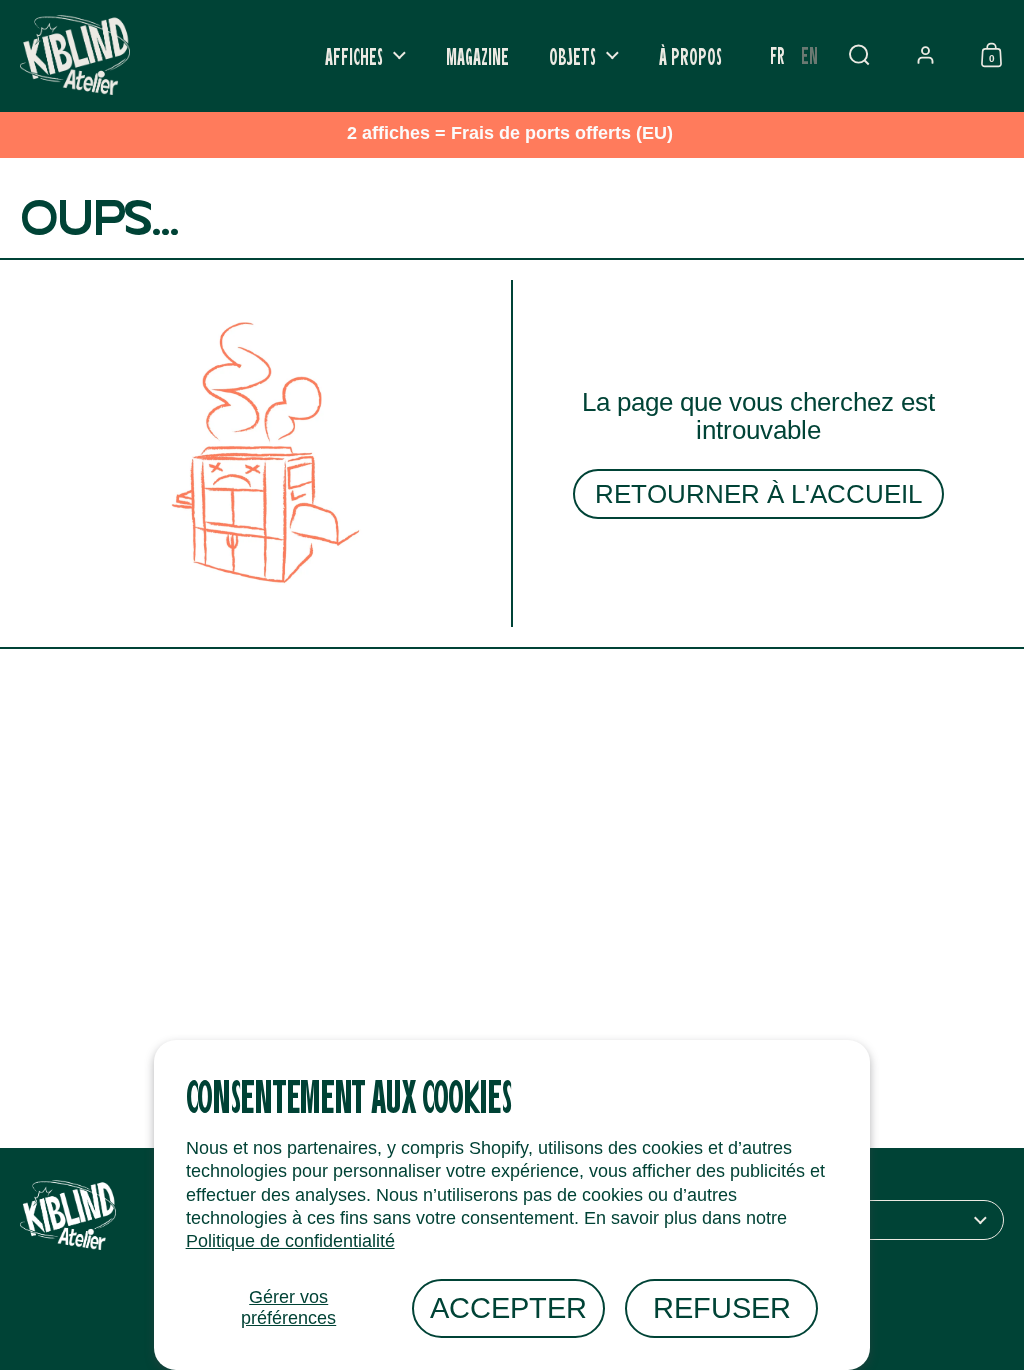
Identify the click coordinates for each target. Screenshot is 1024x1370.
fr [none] (777, 54)
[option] (809, 55)
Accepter (508, 1308)
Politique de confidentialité (290, 1241)
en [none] (809, 54)
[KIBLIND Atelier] (75, 55)
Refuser (722, 1308)
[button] (859, 55)
